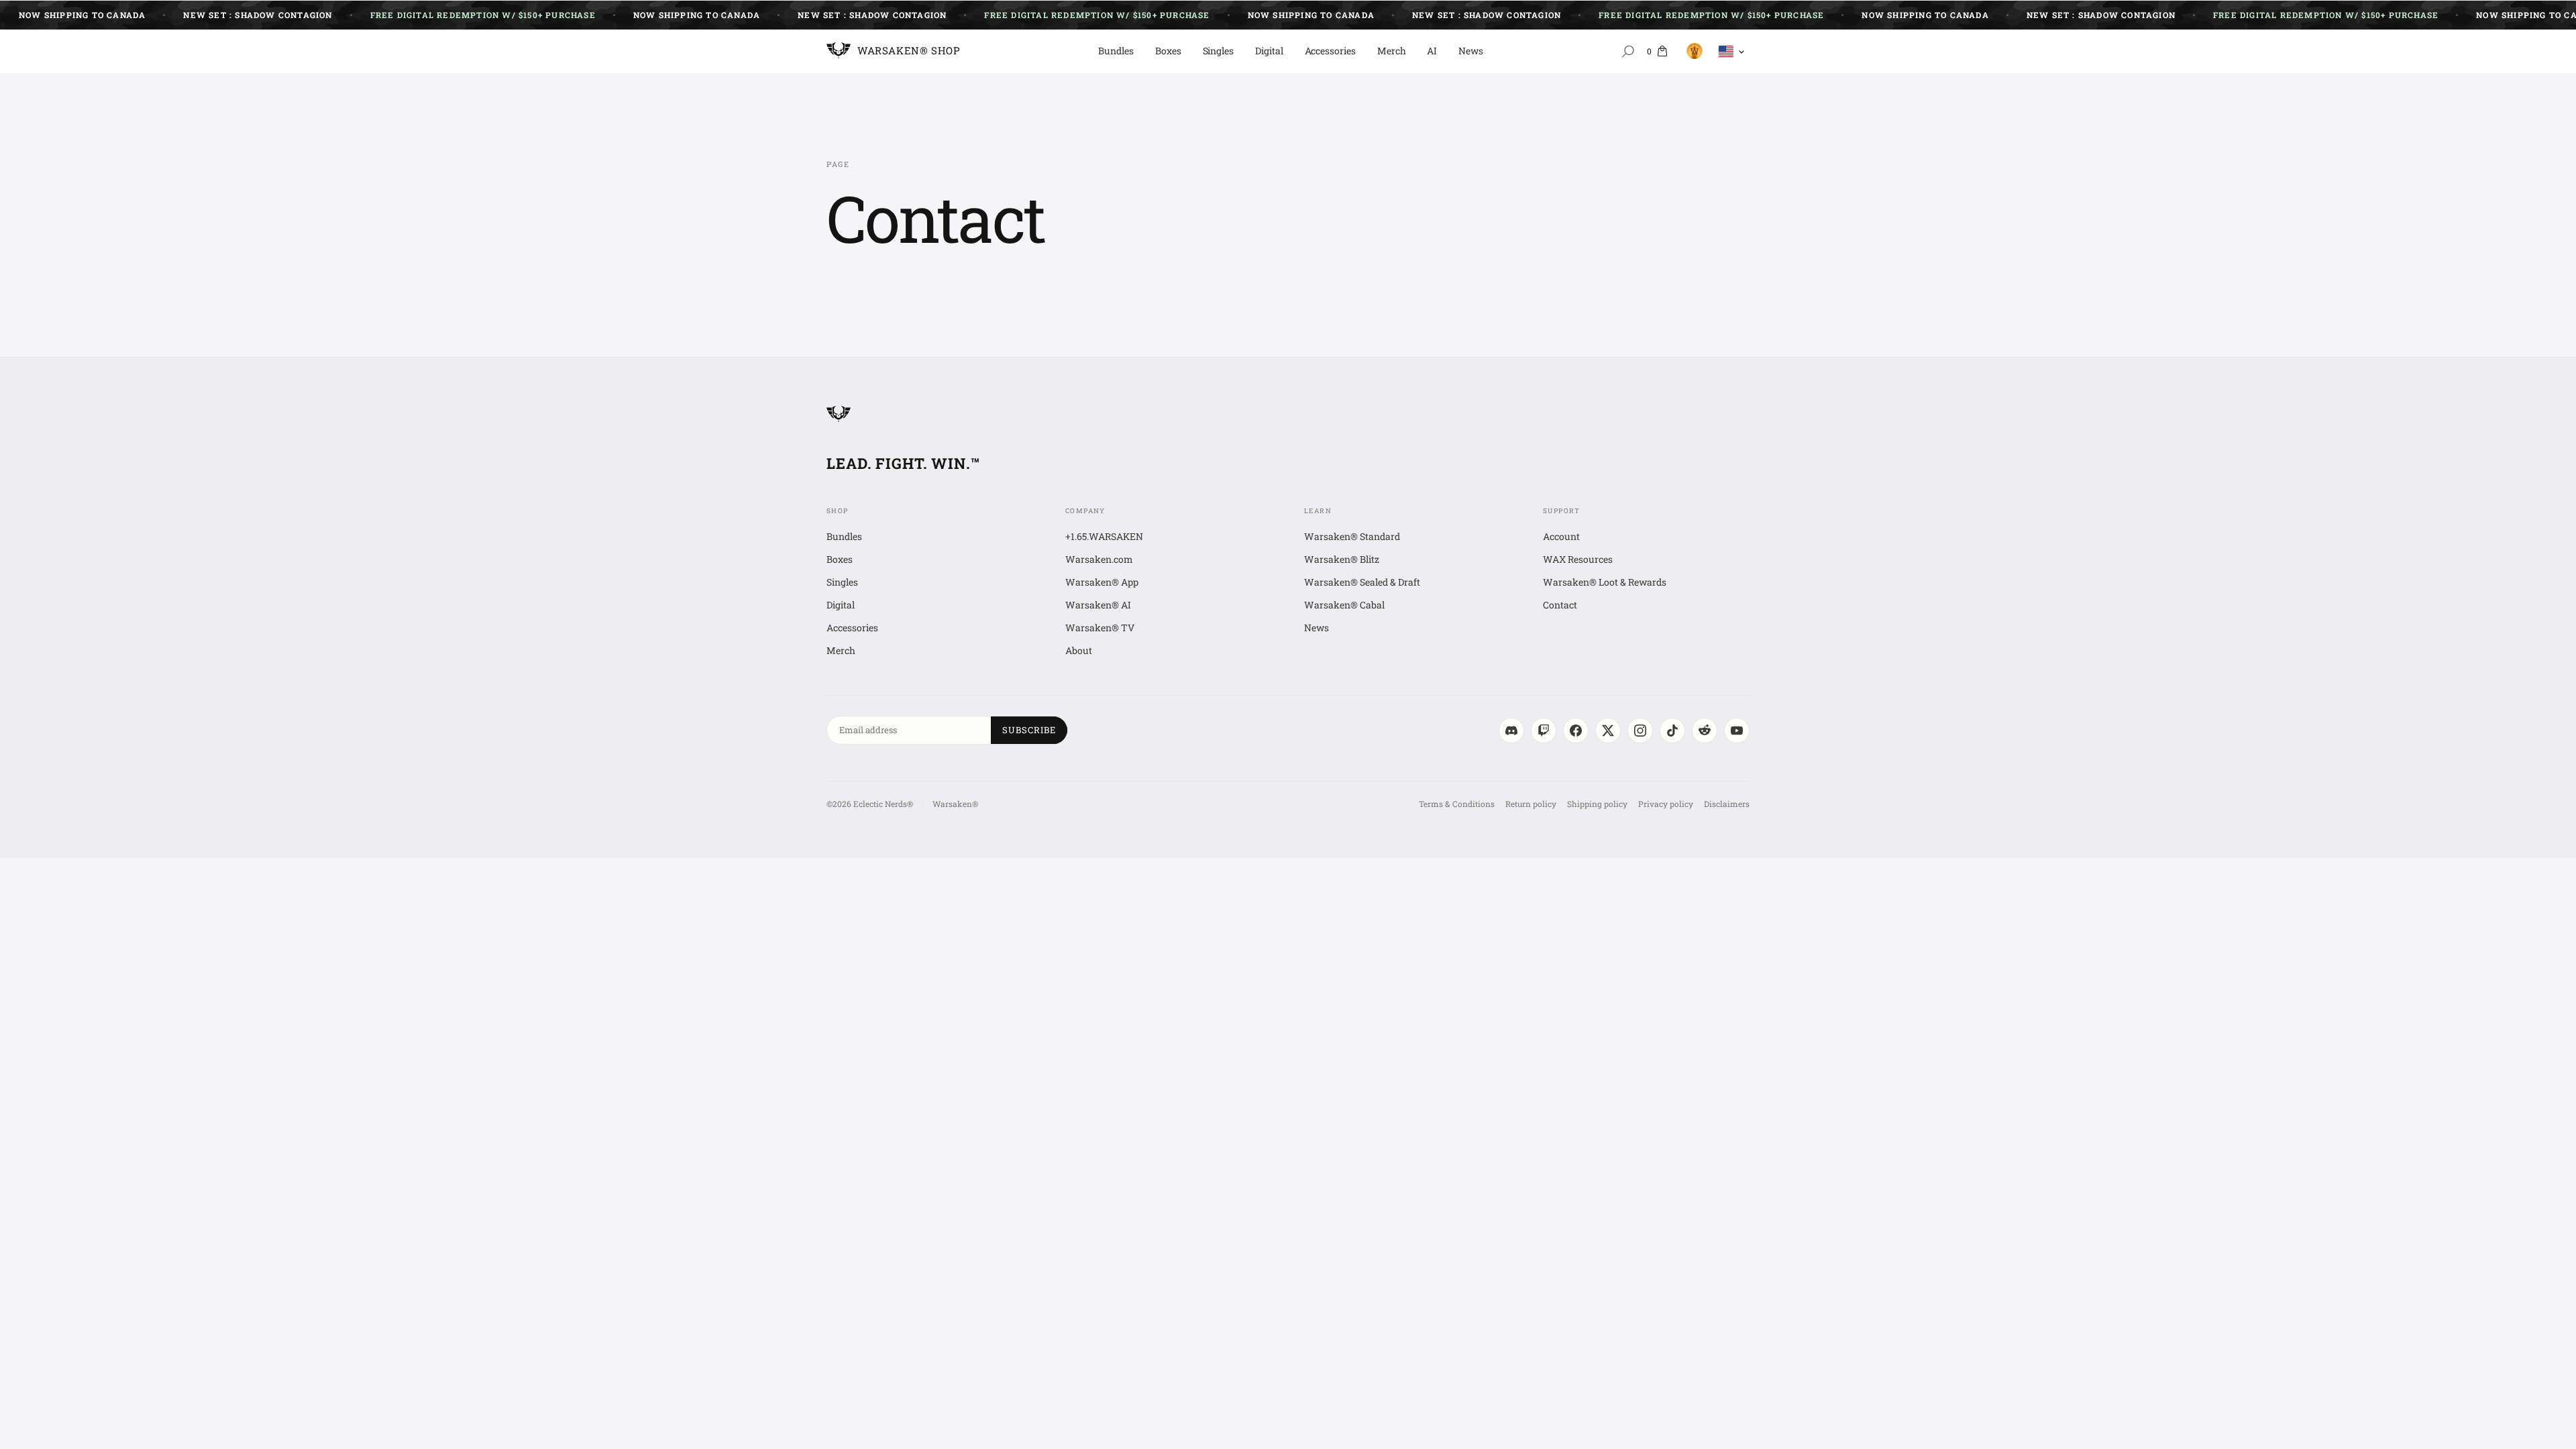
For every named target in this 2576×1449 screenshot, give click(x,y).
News (1471, 51)
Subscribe (1029, 730)
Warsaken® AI (1098, 605)
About (1079, 650)
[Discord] (1511, 731)
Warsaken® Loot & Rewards (1605, 582)
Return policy (1531, 804)
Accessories (1330, 51)
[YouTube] (1737, 731)
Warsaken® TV (1100, 628)
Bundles (1116, 51)
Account (1561, 536)
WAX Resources (1578, 559)
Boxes (1168, 51)
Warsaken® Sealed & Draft (1362, 582)
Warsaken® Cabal (1344, 605)
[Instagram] (1640, 731)
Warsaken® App (1102, 582)
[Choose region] (1732, 51)
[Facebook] (1576, 731)
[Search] (1628, 51)
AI (1432, 51)
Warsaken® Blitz (1342, 559)
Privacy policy (1666, 804)
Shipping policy (1597, 804)
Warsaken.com (1099, 559)
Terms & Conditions (1457, 804)
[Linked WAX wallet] (1692, 51)
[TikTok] (1672, 731)
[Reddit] (1705, 731)
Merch (1392, 51)
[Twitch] (1544, 731)
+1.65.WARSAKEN (1104, 536)
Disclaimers (1727, 804)
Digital (1269, 51)
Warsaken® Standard (1352, 536)
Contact (1560, 605)
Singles (1219, 51)
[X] (1608, 731)
